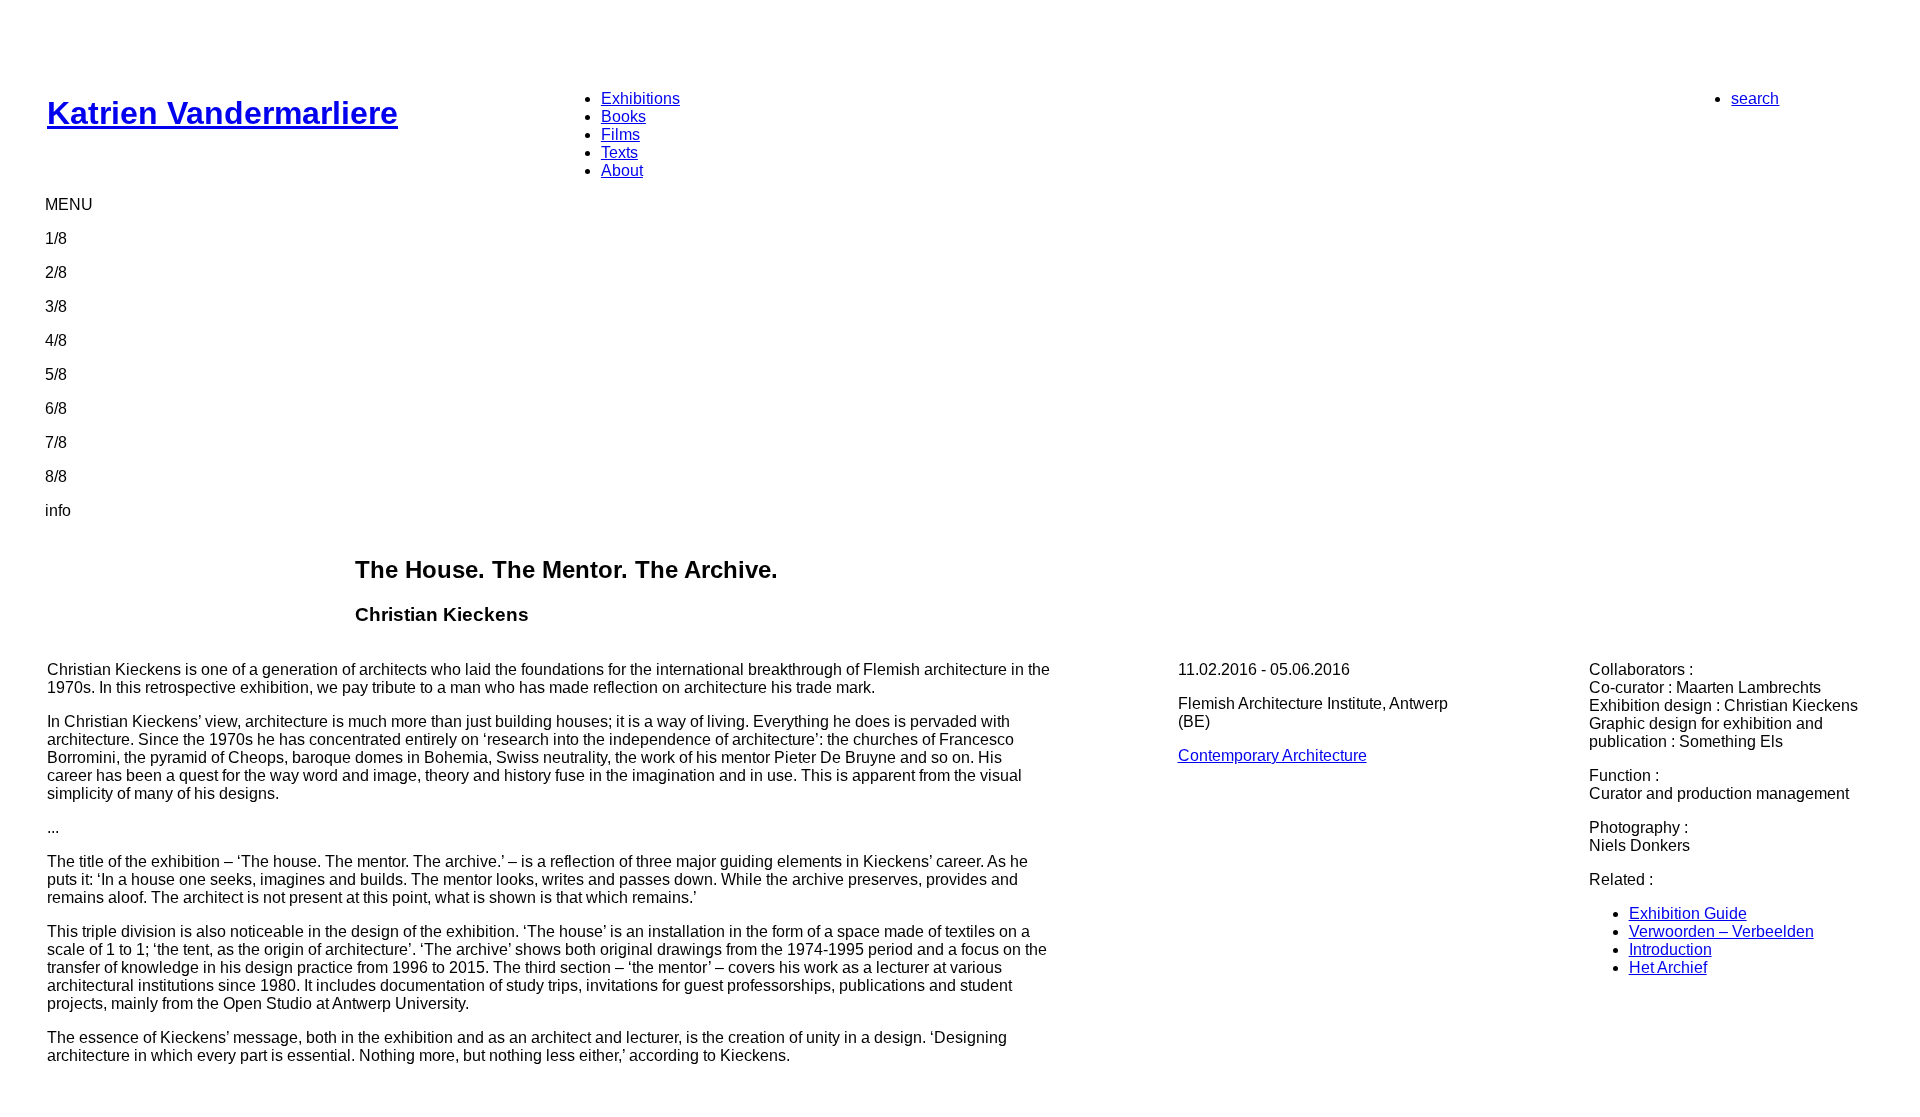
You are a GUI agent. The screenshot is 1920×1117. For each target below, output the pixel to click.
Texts (619, 152)
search (1755, 98)
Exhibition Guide (1688, 913)
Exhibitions (640, 98)
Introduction (1670, 949)
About (622, 170)
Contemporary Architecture (1272, 755)
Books (623, 116)
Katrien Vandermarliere (222, 113)
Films (620, 134)
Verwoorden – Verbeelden (1721, 931)
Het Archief (1668, 967)
